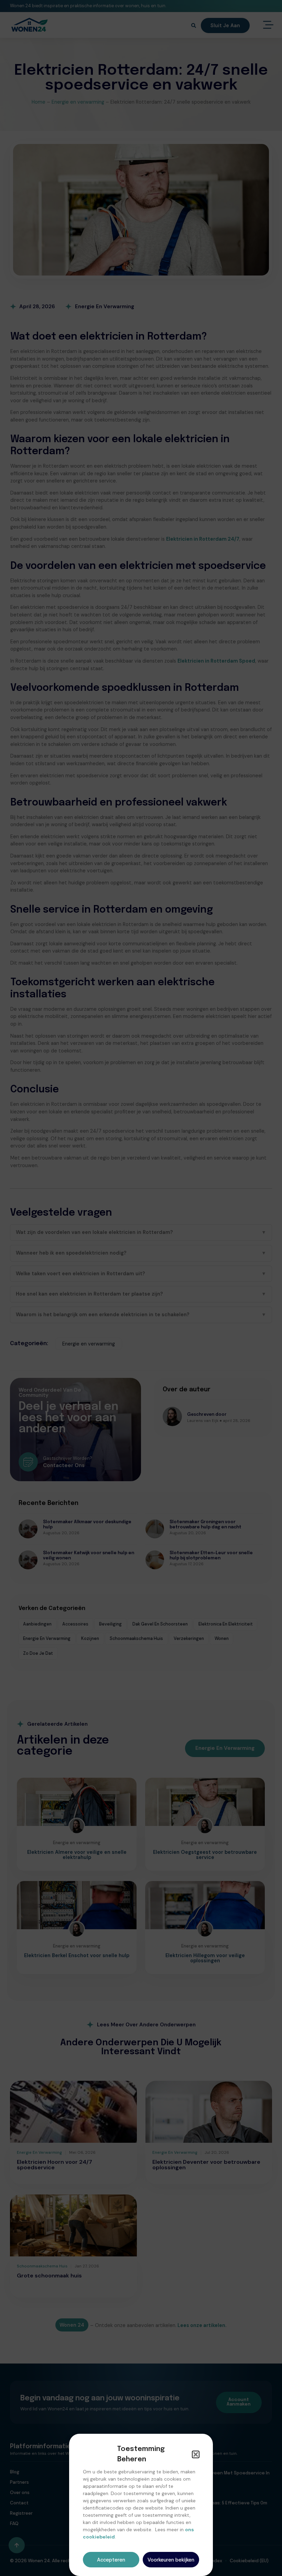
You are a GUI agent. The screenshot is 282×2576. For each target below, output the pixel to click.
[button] (196, 2454)
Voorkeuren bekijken (171, 2560)
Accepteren (111, 2560)
